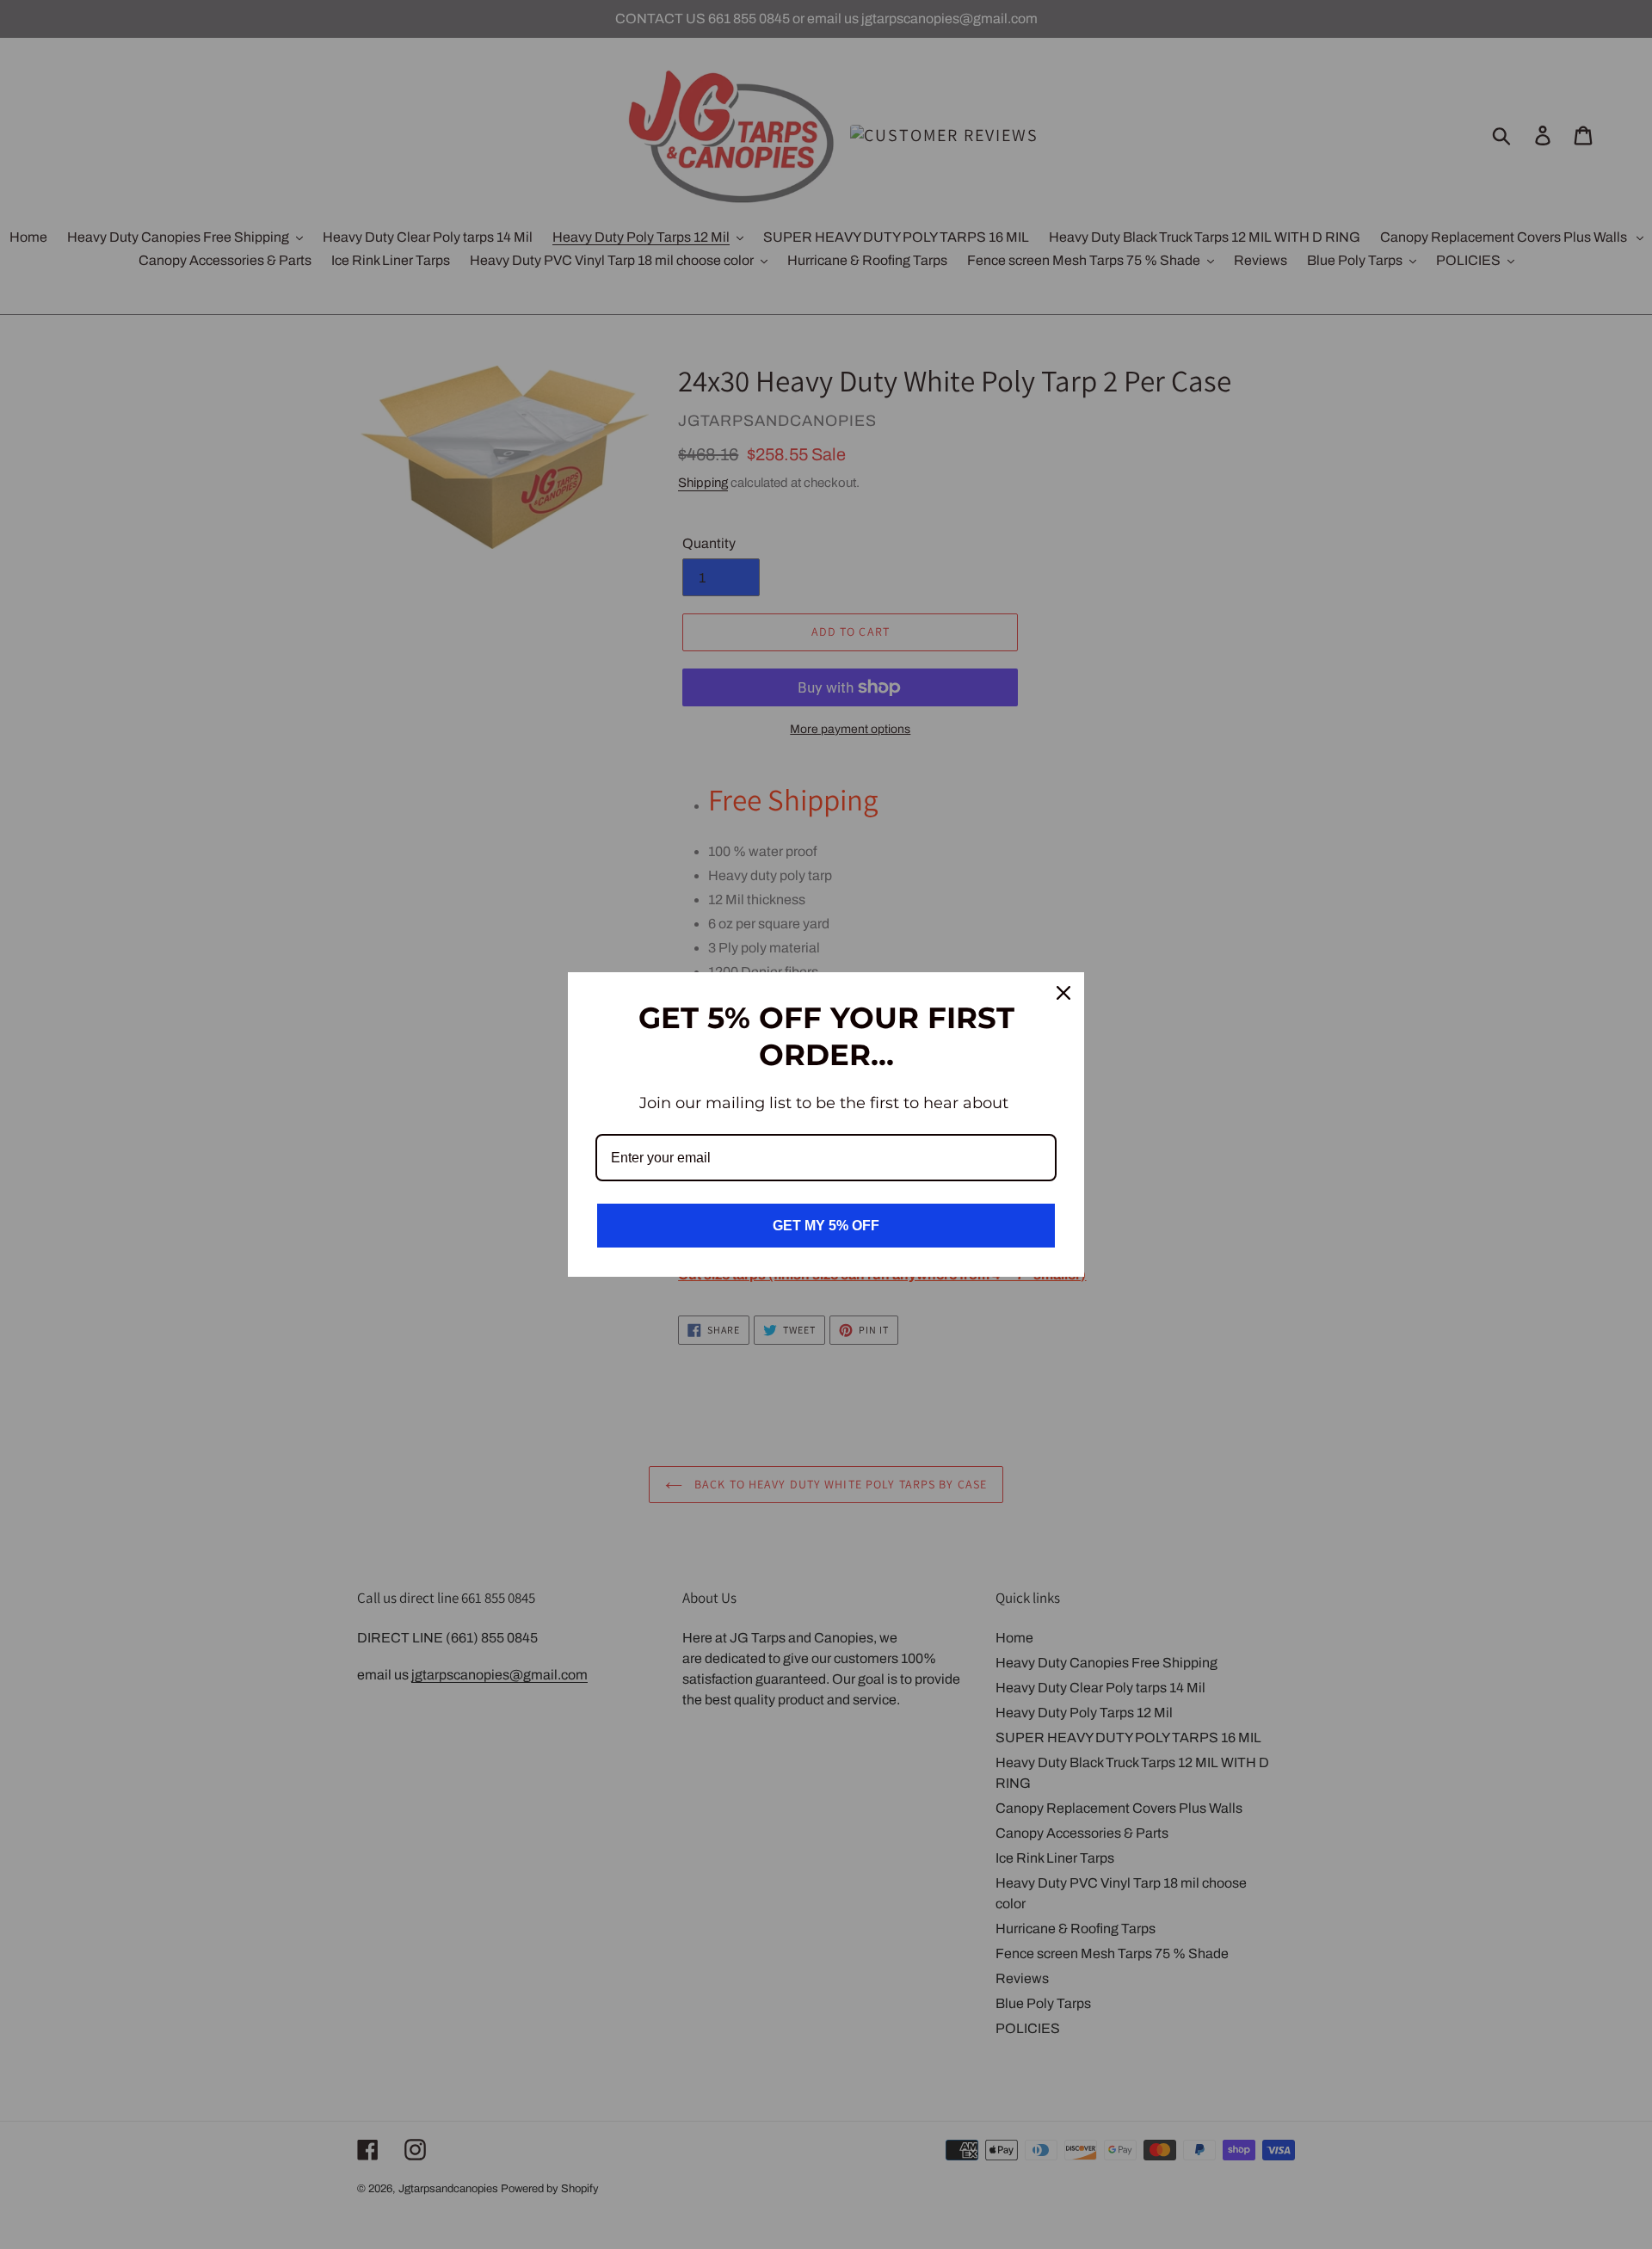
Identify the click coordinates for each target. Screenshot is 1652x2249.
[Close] (1063, 993)
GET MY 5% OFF (826, 1226)
